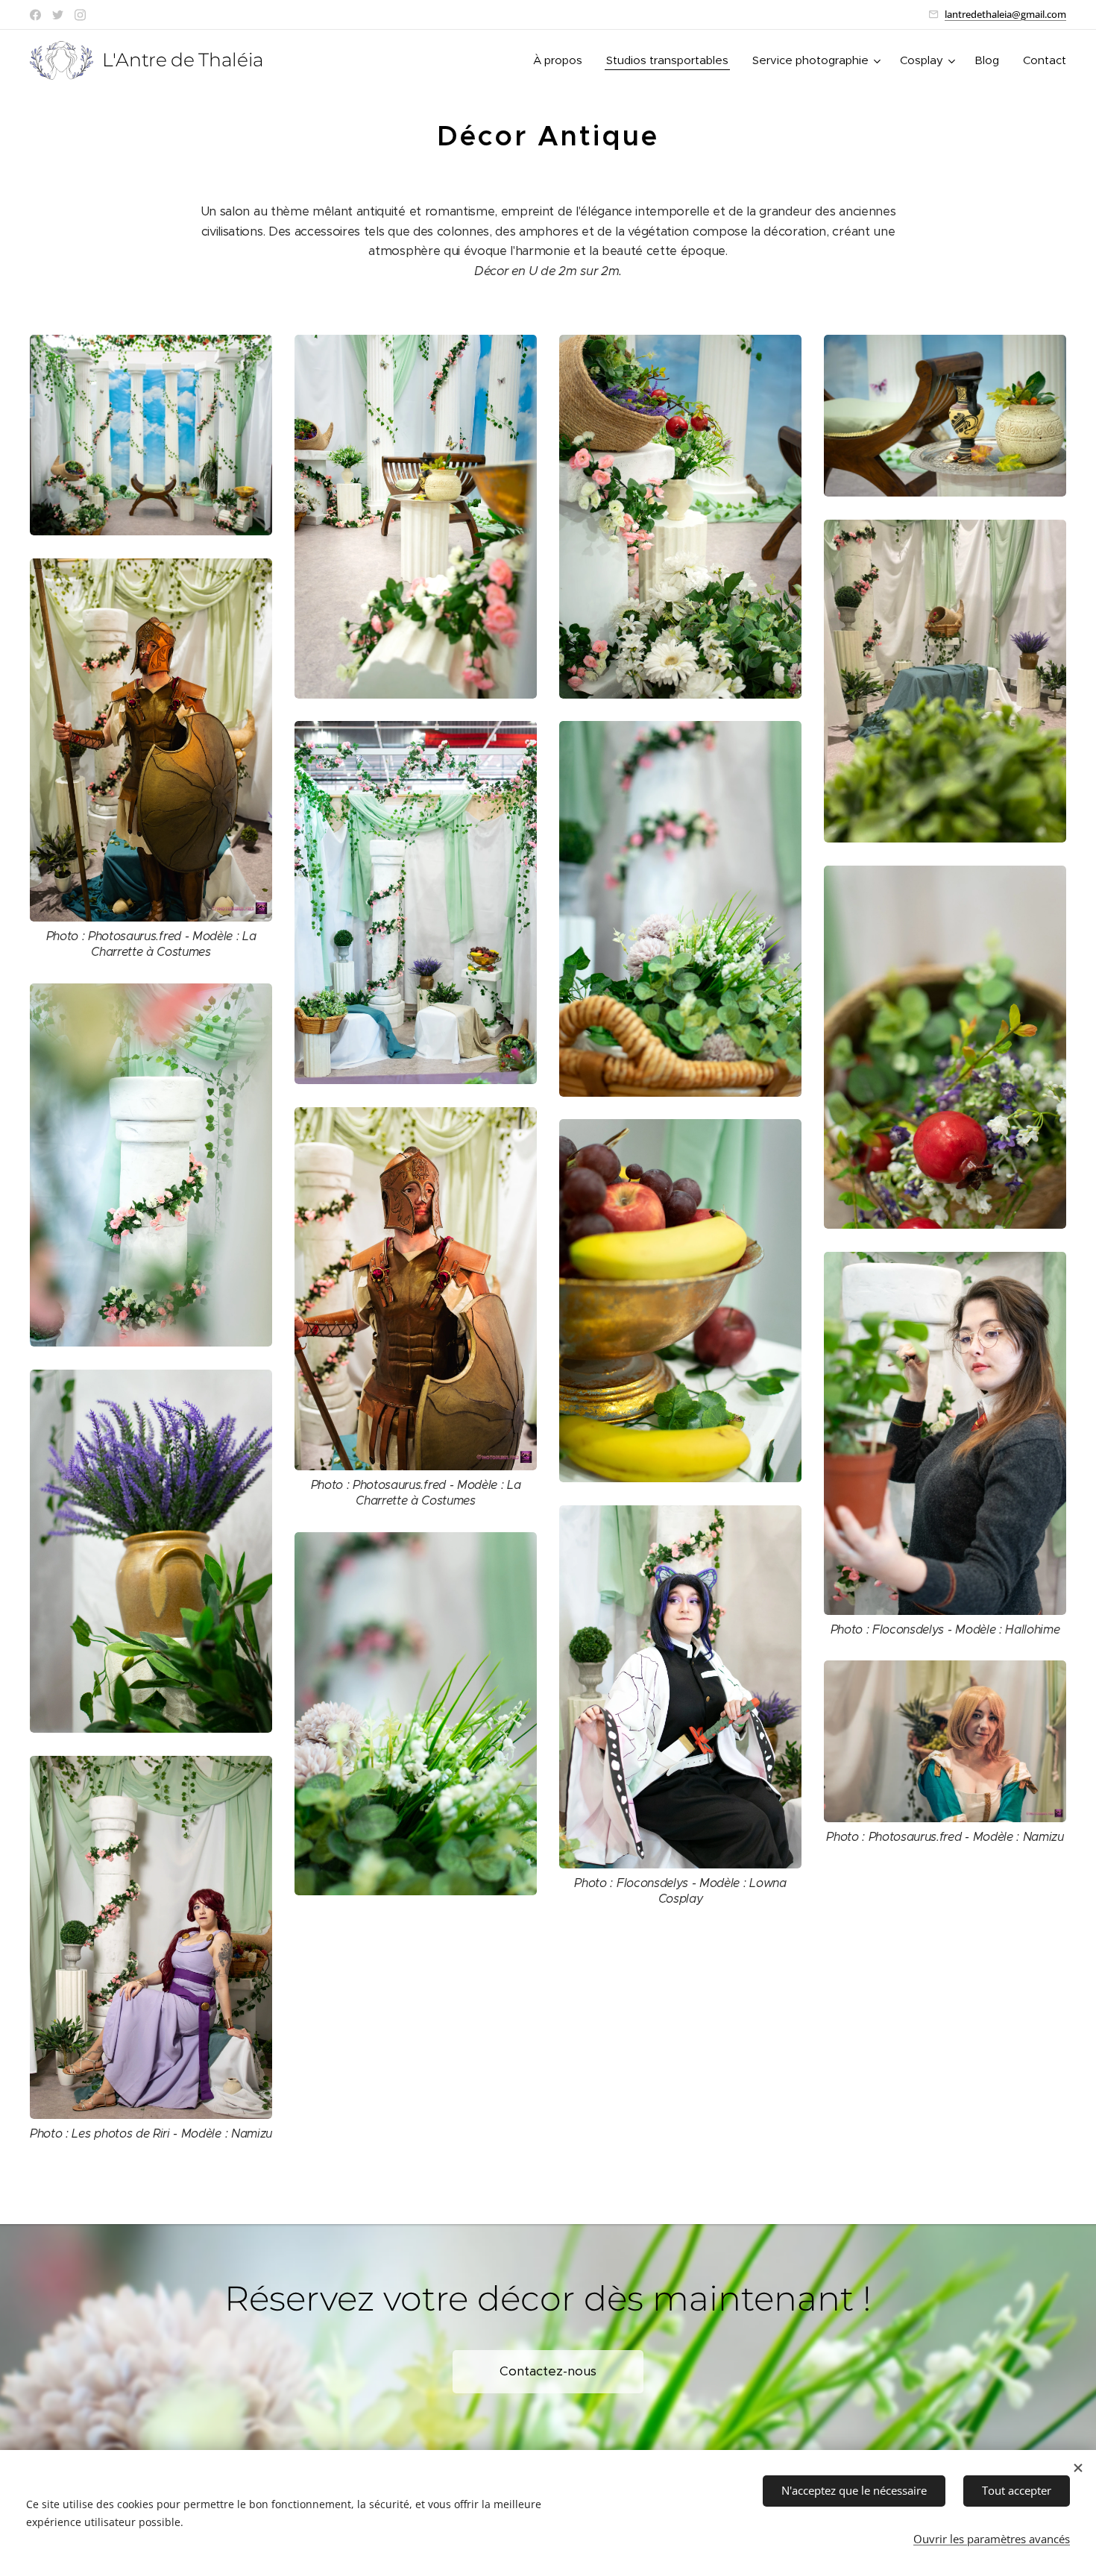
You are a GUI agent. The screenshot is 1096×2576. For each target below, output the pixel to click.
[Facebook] (35, 15)
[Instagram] (80, 15)
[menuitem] (562, 60)
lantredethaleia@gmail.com (1005, 14)
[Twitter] (58, 15)
